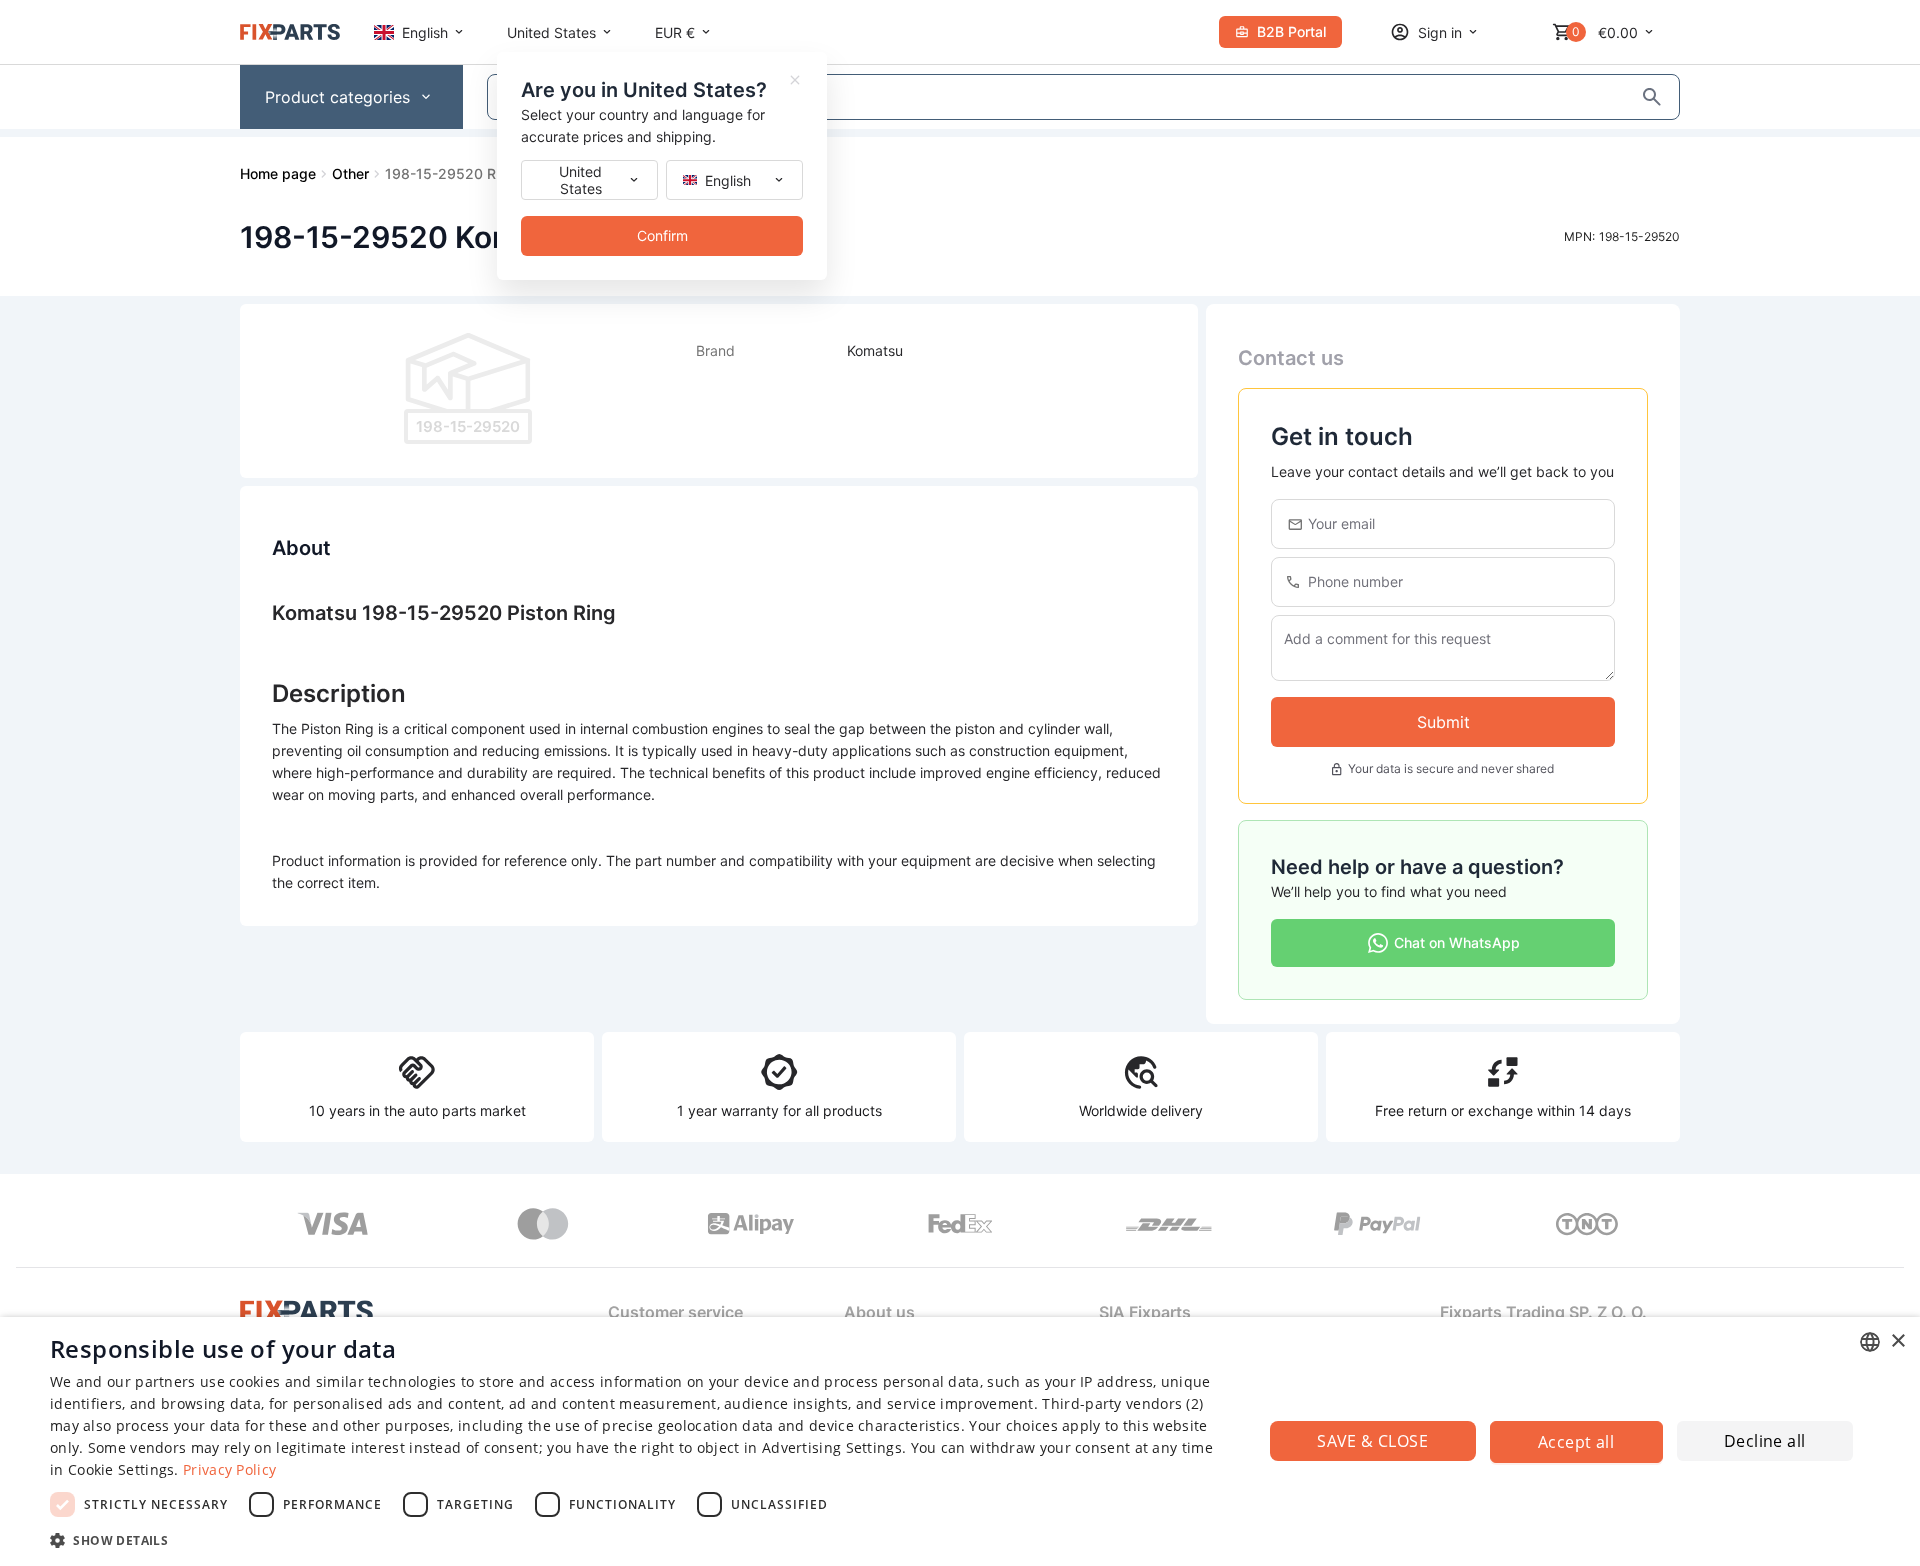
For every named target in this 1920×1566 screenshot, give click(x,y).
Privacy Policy (229, 1469)
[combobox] (1870, 1342)
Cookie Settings (121, 1469)
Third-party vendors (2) (1122, 1403)
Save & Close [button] (1372, 1441)
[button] (638, 1539)
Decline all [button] (1764, 1441)
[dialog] (960, 1441)
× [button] (1897, 1341)
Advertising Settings (832, 1447)
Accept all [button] (1576, 1442)
